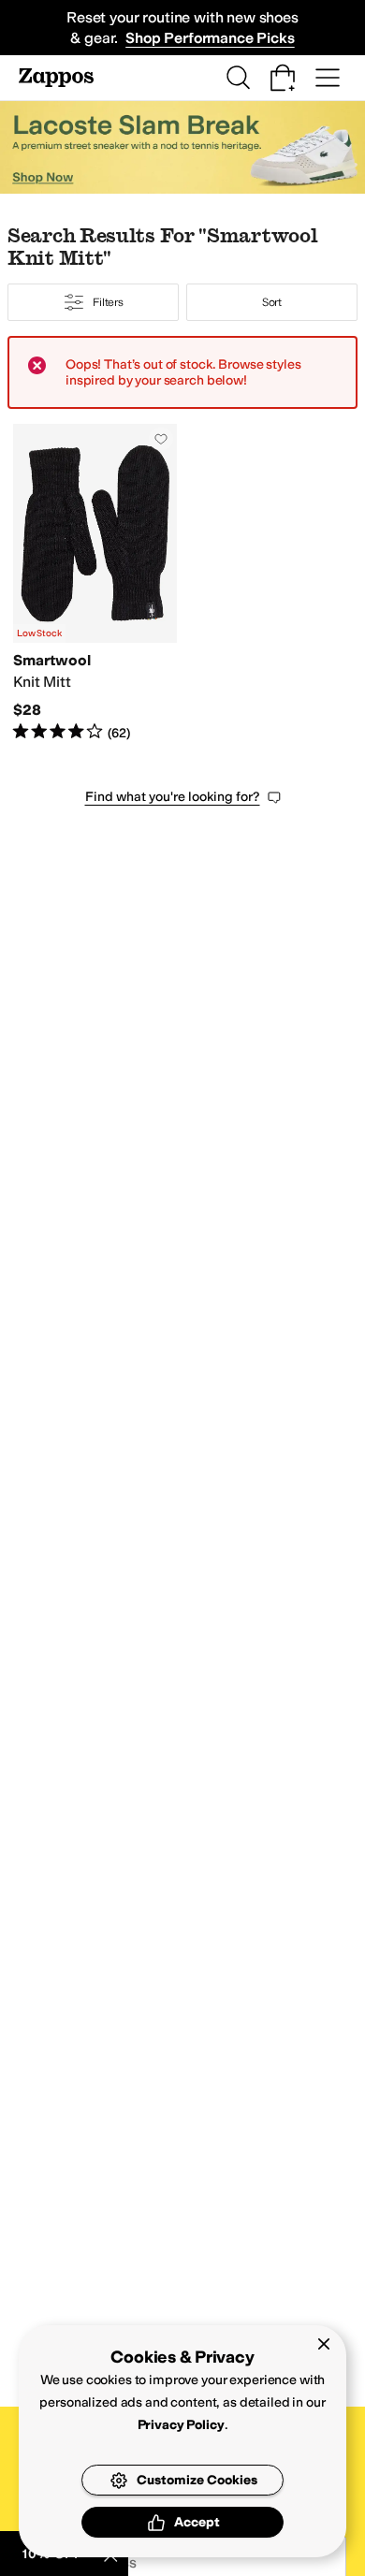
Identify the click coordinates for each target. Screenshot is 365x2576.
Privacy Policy (181, 2425)
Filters (108, 302)
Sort (272, 302)
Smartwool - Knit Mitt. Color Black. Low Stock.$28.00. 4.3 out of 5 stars (95, 583)
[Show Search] (238, 78)
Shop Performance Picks (210, 38)
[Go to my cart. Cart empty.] (283, 78)
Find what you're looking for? (173, 797)
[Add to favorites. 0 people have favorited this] (161, 439)
